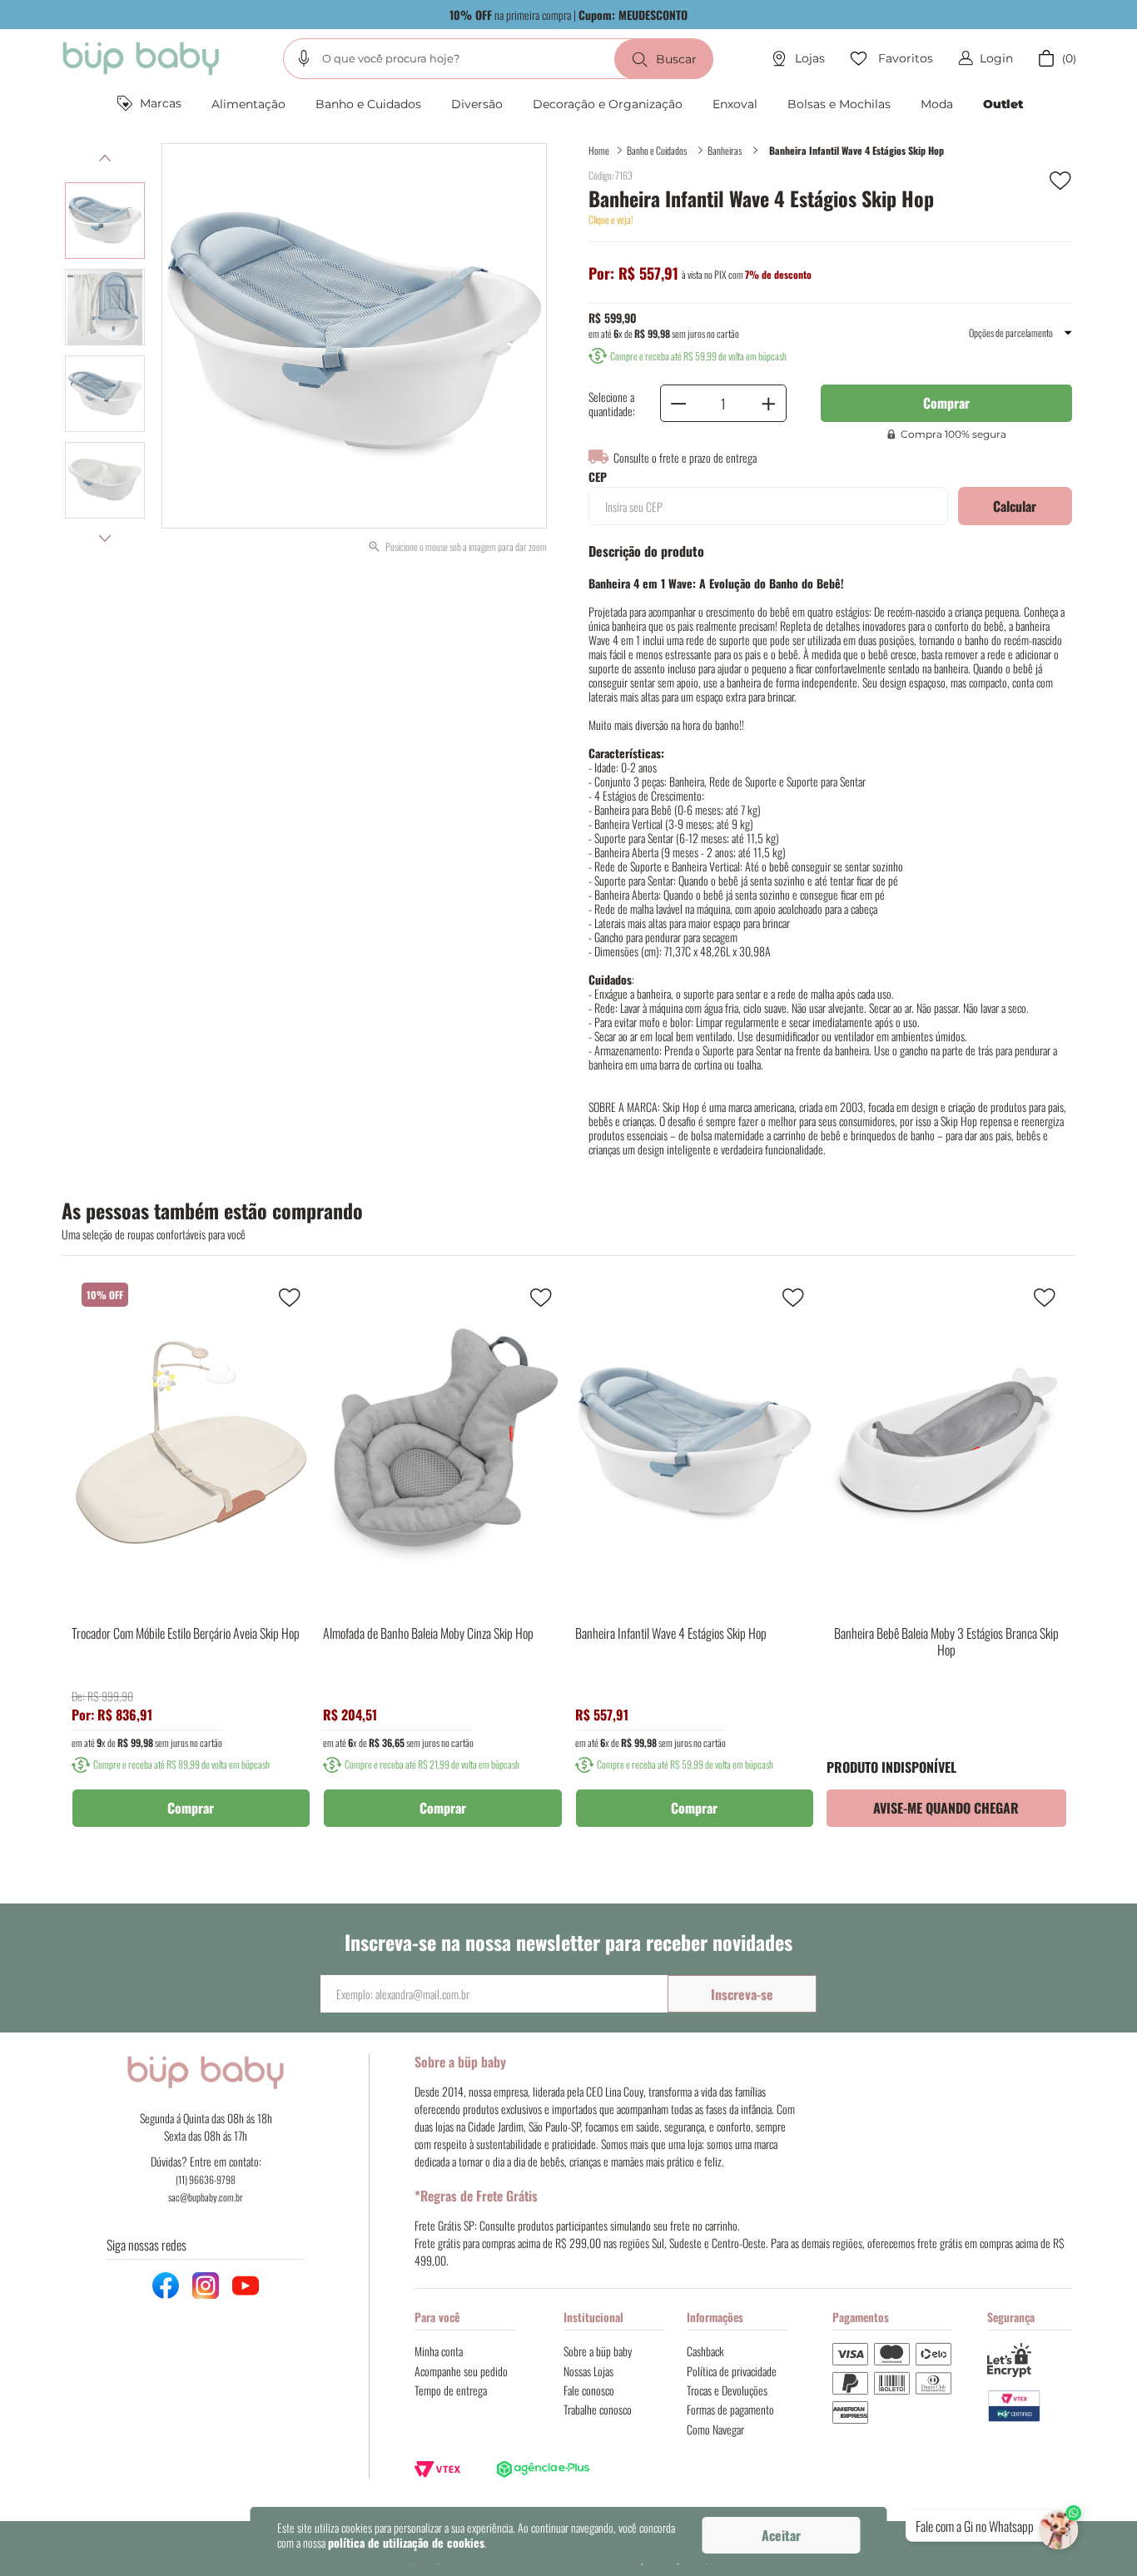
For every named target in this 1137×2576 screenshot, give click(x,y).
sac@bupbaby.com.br (206, 2197)
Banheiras (725, 150)
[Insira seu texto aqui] (1030, 2407)
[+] (768, 403)
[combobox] (498, 59)
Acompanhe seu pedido (461, 2371)
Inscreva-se (742, 1994)
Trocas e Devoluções (727, 2390)
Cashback (705, 2351)
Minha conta (439, 2351)
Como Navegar (715, 2429)
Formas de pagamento (730, 2409)
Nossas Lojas (588, 2371)
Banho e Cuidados (657, 150)
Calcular (1015, 506)
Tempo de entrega (451, 2390)
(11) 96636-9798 (206, 2179)
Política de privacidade (732, 2371)
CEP (598, 477)
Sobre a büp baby (598, 2351)
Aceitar (781, 2535)
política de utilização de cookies (406, 2542)
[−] (678, 403)
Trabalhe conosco (598, 2409)
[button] (304, 58)
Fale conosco (589, 2390)
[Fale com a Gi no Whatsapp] (1060, 2526)
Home (599, 150)
